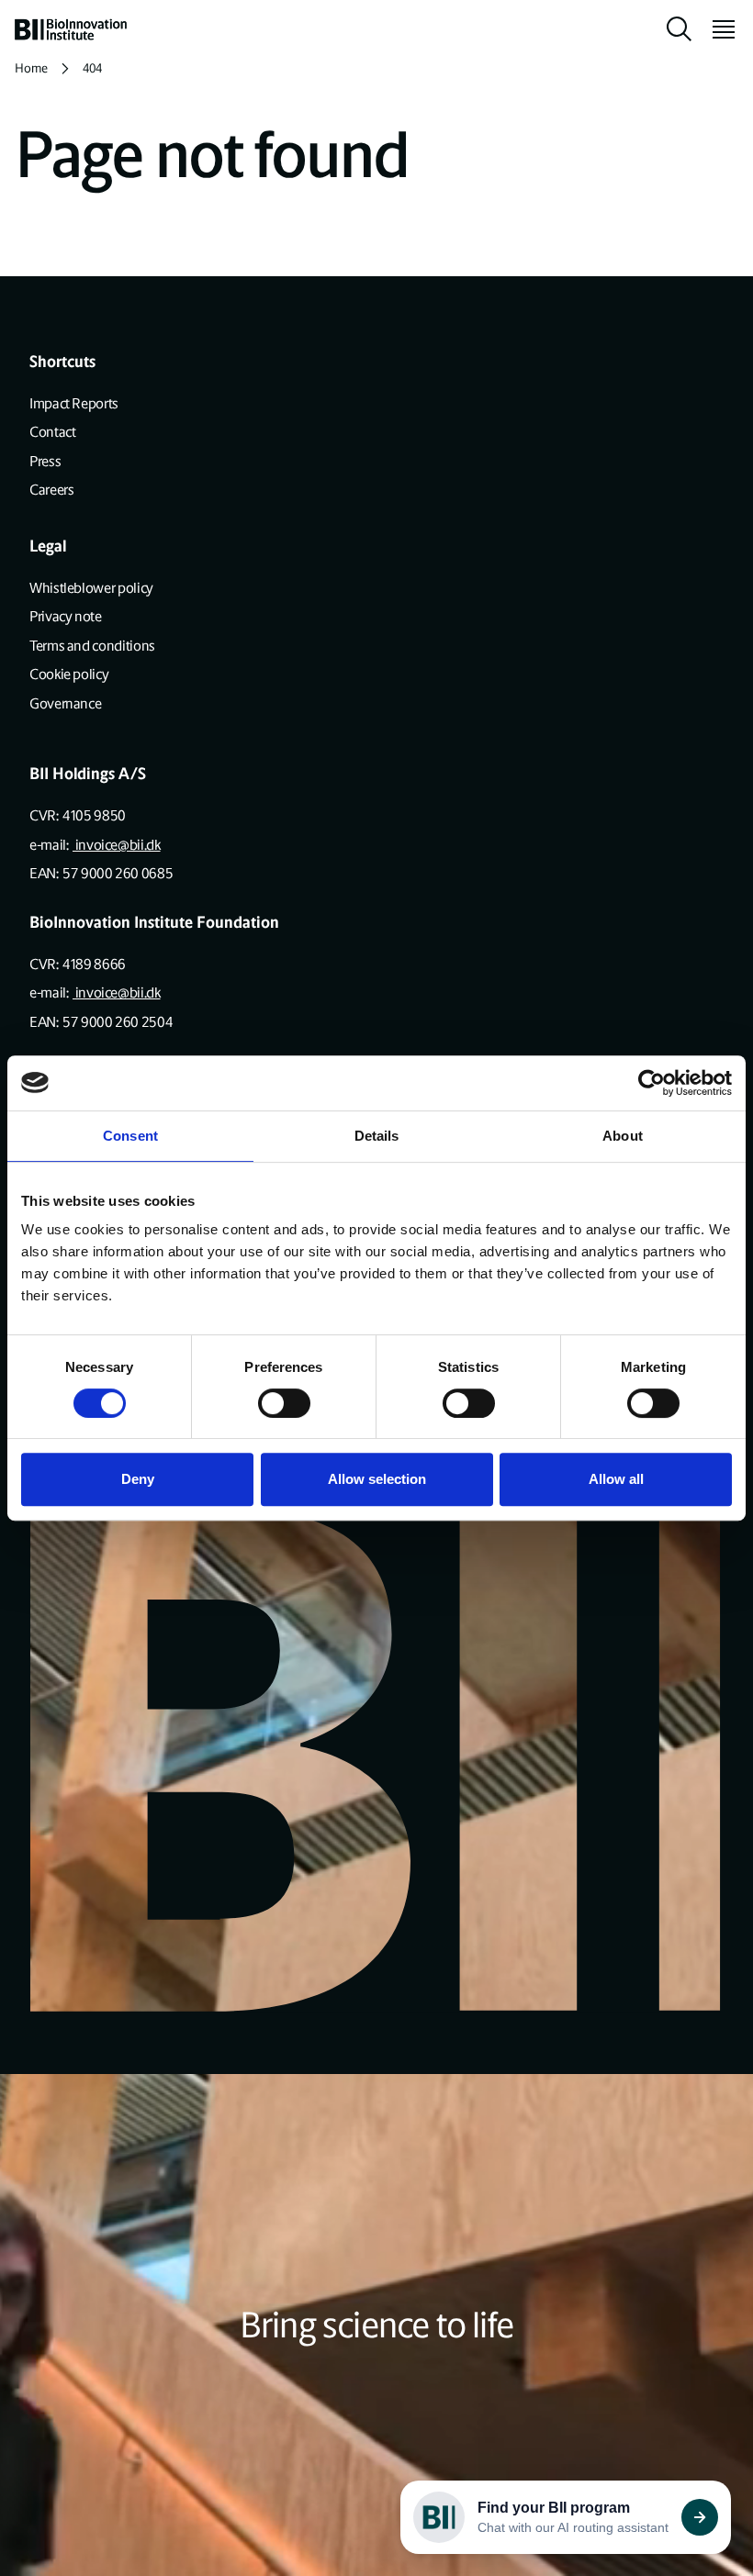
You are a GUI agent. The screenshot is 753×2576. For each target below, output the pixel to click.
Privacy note (66, 616)
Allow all (616, 1479)
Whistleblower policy (91, 588)
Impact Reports (74, 403)
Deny (138, 1479)
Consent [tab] (130, 1136)
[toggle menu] (716, 29)
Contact (52, 432)
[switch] (284, 1403)
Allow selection (377, 1479)
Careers (51, 490)
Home (31, 68)
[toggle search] (680, 29)
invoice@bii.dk (117, 845)
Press (45, 461)
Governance (65, 703)
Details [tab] (377, 1136)
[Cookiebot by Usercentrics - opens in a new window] (652, 1083)
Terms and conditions (92, 646)
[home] (71, 29)
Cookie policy (69, 674)
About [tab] (623, 1136)
